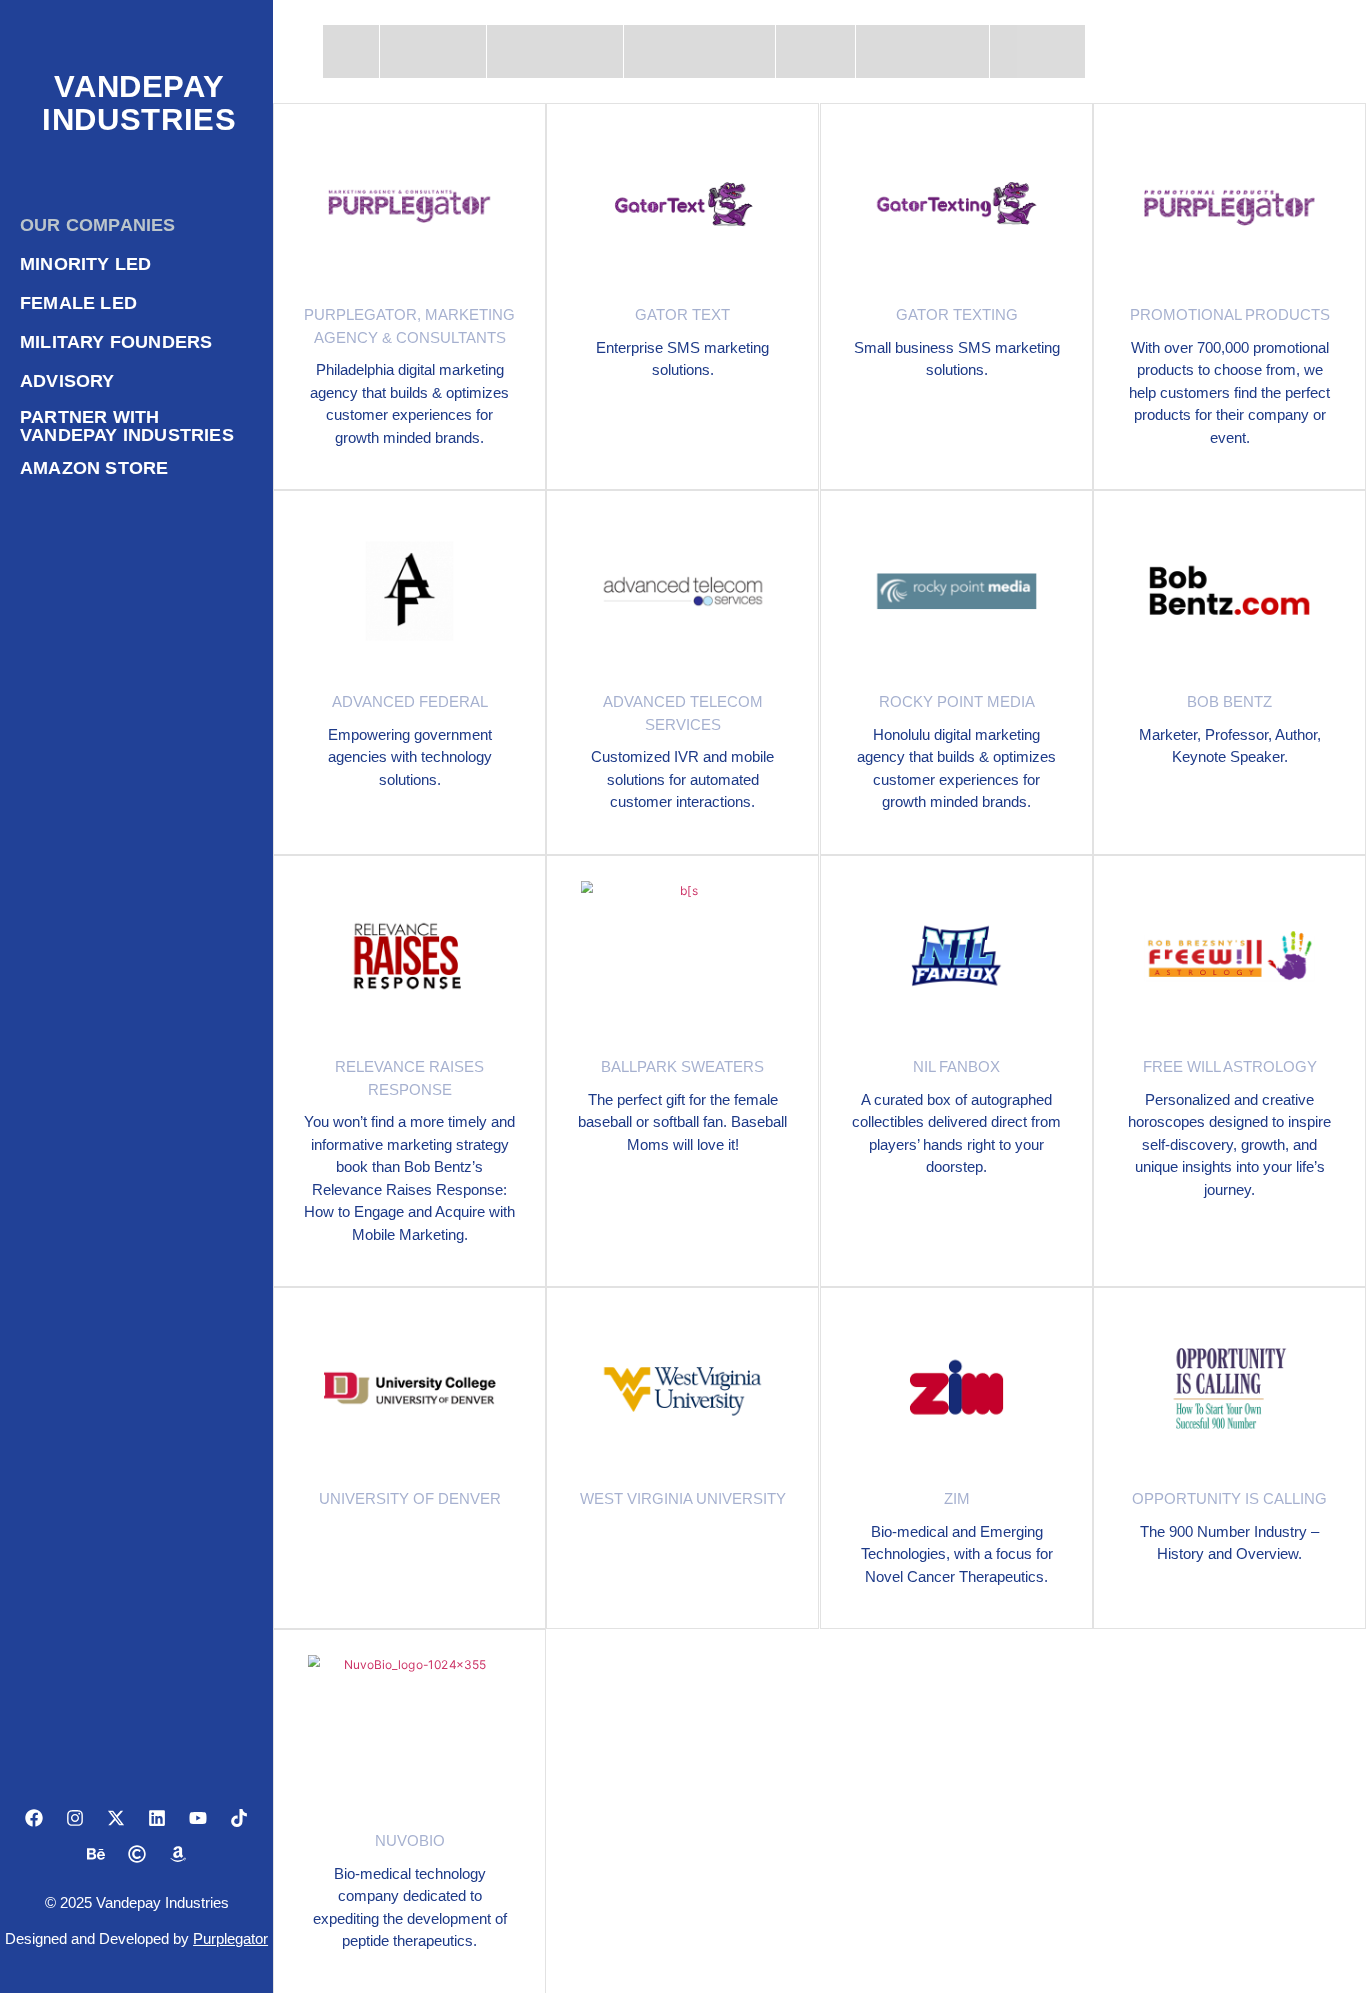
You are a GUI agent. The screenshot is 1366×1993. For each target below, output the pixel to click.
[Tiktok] (239, 1818)
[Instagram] (75, 1818)
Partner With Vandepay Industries (127, 426)
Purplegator (230, 1938)
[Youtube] (198, 1818)
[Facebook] (34, 1818)
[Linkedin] (157, 1818)
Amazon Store (94, 468)
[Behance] (96, 1854)
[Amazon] (178, 1854)
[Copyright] (137, 1854)
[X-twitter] (116, 1818)
